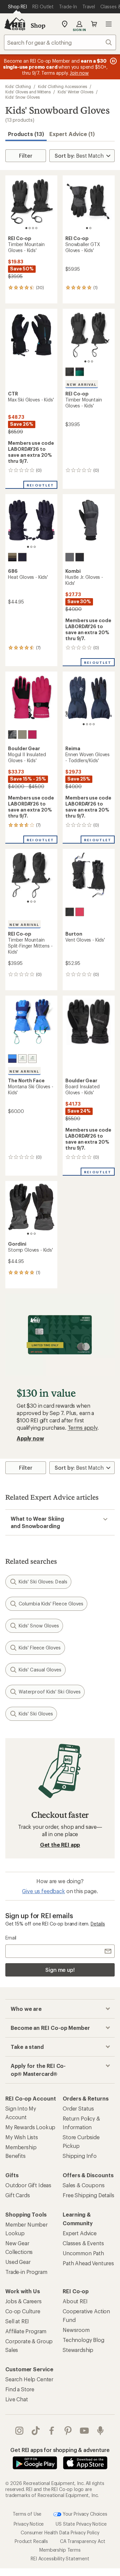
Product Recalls (31, 2541)
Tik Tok (36, 2431)
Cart (94, 24)
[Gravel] (22, 735)
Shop (38, 25)
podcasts (100, 2431)
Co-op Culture (23, 2311)
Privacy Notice (29, 2523)
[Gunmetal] (70, 557)
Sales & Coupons (84, 2185)
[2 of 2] (90, 228)
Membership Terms (60, 2549)
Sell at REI (17, 2321)
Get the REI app (60, 1845)
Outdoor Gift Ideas (28, 2185)
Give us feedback (43, 1891)
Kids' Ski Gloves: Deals (43, 1582)
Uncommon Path (83, 2253)
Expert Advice (80, 2233)
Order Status (78, 2108)
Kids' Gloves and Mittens (28, 92)
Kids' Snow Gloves (22, 97)
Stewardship (78, 2350)
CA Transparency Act (83, 2541)
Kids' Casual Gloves (40, 1670)
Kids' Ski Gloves (36, 1714)
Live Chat (17, 2399)
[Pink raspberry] (32, 735)
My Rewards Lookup (30, 2127)
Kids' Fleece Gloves (40, 1648)
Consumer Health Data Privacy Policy (60, 2532)
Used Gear (18, 2262)
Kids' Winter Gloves (75, 92)
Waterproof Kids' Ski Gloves (50, 1692)
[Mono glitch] (12, 735)
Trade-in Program (26, 2272)
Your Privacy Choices (84, 2513)
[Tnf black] (32, 1059)
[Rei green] (80, 372)
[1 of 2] (87, 228)
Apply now (30, 1438)
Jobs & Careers (23, 2301)
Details (98, 1924)
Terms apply (82, 1428)
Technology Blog (83, 2340)
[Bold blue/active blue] (12, 1059)
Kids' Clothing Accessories (62, 86)
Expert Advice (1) (72, 134)
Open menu (109, 24)
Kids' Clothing (18, 86)
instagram (19, 2431)
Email (11, 1938)
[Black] (70, 372)
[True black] (70, 912)
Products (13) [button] (26, 134)
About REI (75, 2301)
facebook (52, 2431)
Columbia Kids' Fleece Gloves (51, 1604)
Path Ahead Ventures (88, 2263)
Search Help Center (29, 2379)
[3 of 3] (92, 361)
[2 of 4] (30, 228)
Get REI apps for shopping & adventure (60, 2450)
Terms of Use (27, 2513)
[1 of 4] (26, 228)
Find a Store (20, 2389)
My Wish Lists (22, 2137)
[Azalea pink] (80, 912)
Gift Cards (17, 2195)
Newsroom (76, 2330)
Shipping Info (80, 2156)
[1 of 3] (85, 361)
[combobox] (60, 42)
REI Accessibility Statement (60, 2558)
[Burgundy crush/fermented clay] (22, 1059)
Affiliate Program (26, 2331)
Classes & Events (83, 2243)
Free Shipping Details (88, 2195)
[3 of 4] (33, 228)
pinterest (68, 2431)
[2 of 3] (89, 361)
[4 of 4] (36, 228)
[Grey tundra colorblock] (12, 557)
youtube (84, 2431)
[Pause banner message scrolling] (113, 61)
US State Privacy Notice (81, 2523)
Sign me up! (60, 1970)
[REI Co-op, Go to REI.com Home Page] (15, 24)
